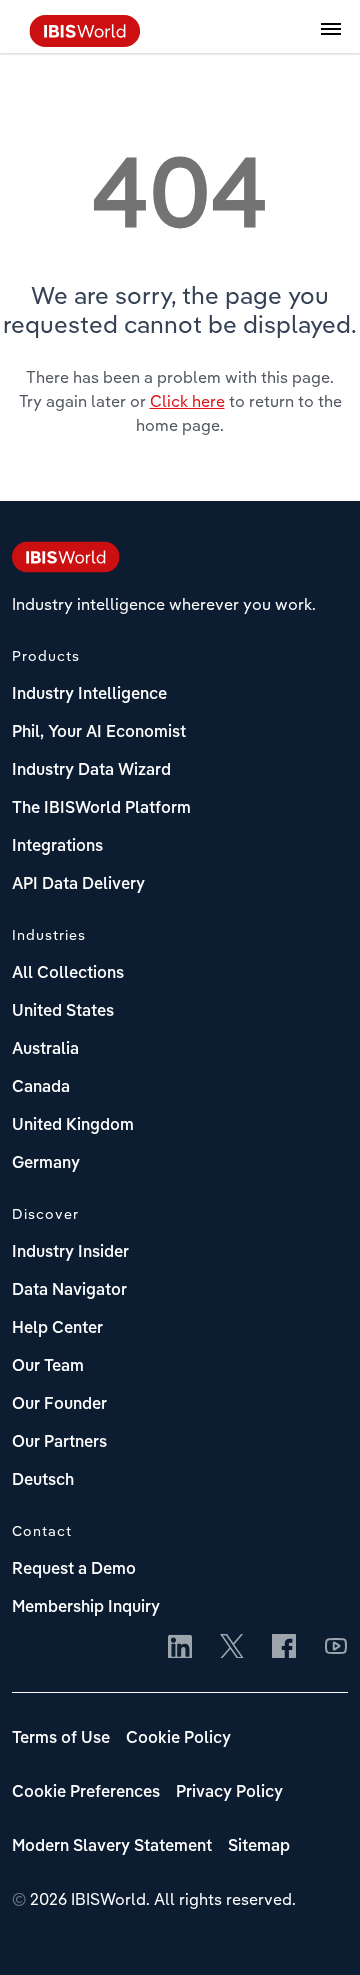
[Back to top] (315, 1930)
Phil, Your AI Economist (99, 733)
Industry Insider (70, 1253)
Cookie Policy (178, 1739)
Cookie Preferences (86, 1793)
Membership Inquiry (86, 1608)
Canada (41, 1088)
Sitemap (259, 1847)
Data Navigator (69, 1291)
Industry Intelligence (89, 695)
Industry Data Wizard (91, 771)
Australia (45, 1050)
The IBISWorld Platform (101, 809)
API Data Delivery (78, 885)
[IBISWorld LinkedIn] (180, 1648)
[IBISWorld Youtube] (336, 1648)
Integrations (57, 847)
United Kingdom (73, 1126)
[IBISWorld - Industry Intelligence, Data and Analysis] (85, 41)
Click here (187, 401)
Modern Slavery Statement (112, 1847)
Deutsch (43, 1481)
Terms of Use (61, 1739)
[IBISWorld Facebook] (284, 1648)
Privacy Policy (229, 1793)
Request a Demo (74, 1570)
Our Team (48, 1367)
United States (63, 1012)
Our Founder (59, 1405)
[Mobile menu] (331, 40)
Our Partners (59, 1443)
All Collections (68, 974)
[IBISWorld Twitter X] (232, 1648)
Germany (46, 1164)
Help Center (57, 1329)
